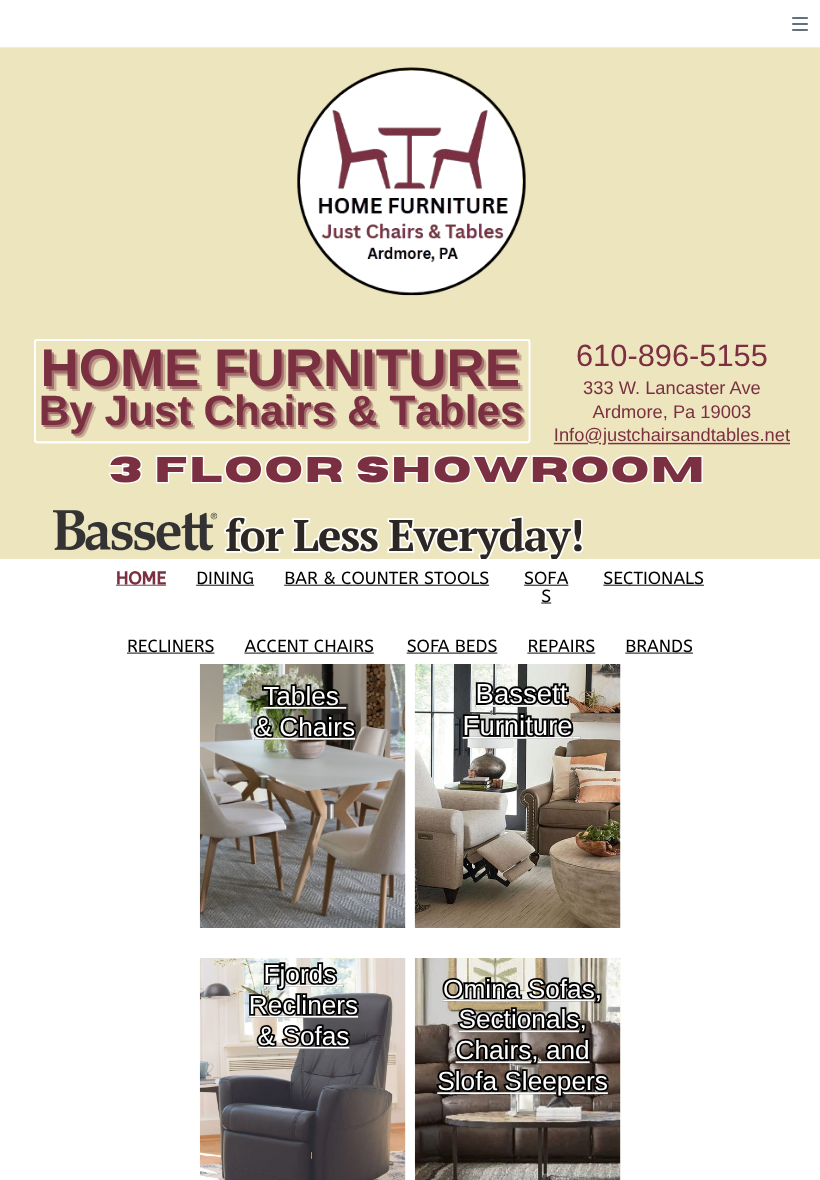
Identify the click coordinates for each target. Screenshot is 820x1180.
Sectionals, (522, 1019)
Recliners (303, 1004)
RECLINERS (170, 646)
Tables (301, 695)
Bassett (522, 693)
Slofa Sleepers (522, 1081)
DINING (225, 578)
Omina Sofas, (522, 988)
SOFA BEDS (452, 646)
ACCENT (278, 646)
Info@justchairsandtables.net (672, 436)
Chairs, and (522, 1050)
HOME (141, 578)
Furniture (518, 725)
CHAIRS (344, 646)
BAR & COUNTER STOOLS (386, 578)
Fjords (299, 973)
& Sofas (304, 1035)
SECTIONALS (653, 578)
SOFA (546, 578)
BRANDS (659, 646)
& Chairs (304, 726)
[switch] (800, 24)
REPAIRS (561, 646)
